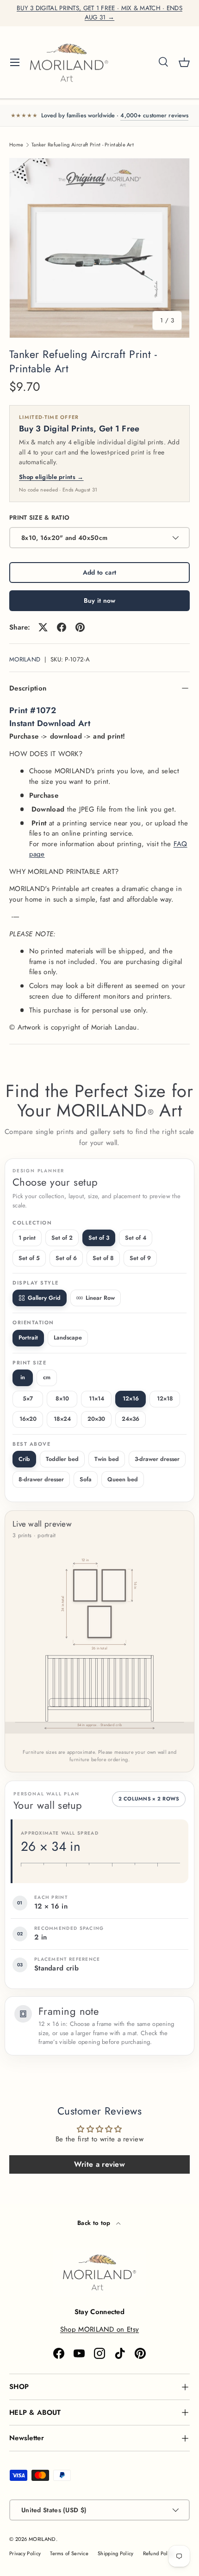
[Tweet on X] (43, 627)
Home (16, 145)
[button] (184, 62)
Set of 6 (66, 1258)
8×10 (62, 1399)
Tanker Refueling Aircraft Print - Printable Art (83, 145)
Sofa (86, 1479)
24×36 (131, 1419)
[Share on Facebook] (62, 627)
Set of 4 (136, 1238)
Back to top (95, 2223)
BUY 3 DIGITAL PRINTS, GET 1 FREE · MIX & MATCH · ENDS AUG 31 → (99, 13)
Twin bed (107, 1459)
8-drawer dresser (41, 1479)
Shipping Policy (116, 2553)
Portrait (28, 1338)
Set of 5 (29, 1258)
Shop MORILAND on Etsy (99, 2329)
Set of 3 (99, 1238)
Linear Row (100, 1298)
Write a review (99, 2164)
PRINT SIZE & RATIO (39, 518)
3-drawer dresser (157, 1459)
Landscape (68, 1338)
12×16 (131, 1399)
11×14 (96, 1399)
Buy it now (100, 600)
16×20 (28, 1419)
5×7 (28, 1399)
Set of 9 (140, 1258)
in (23, 1377)
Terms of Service (69, 2553)
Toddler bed (62, 1459)
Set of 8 (103, 1258)
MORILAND (25, 659)
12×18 (165, 1399)
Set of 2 (62, 1238)
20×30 (96, 1419)
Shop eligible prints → (51, 477)
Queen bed (123, 1479)
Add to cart (99, 572)
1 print (27, 1238)
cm (47, 1377)
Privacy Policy (25, 2553)
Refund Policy (159, 2553)
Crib (24, 1459)
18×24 (62, 1419)
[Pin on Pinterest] (80, 627)
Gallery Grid (44, 1298)
